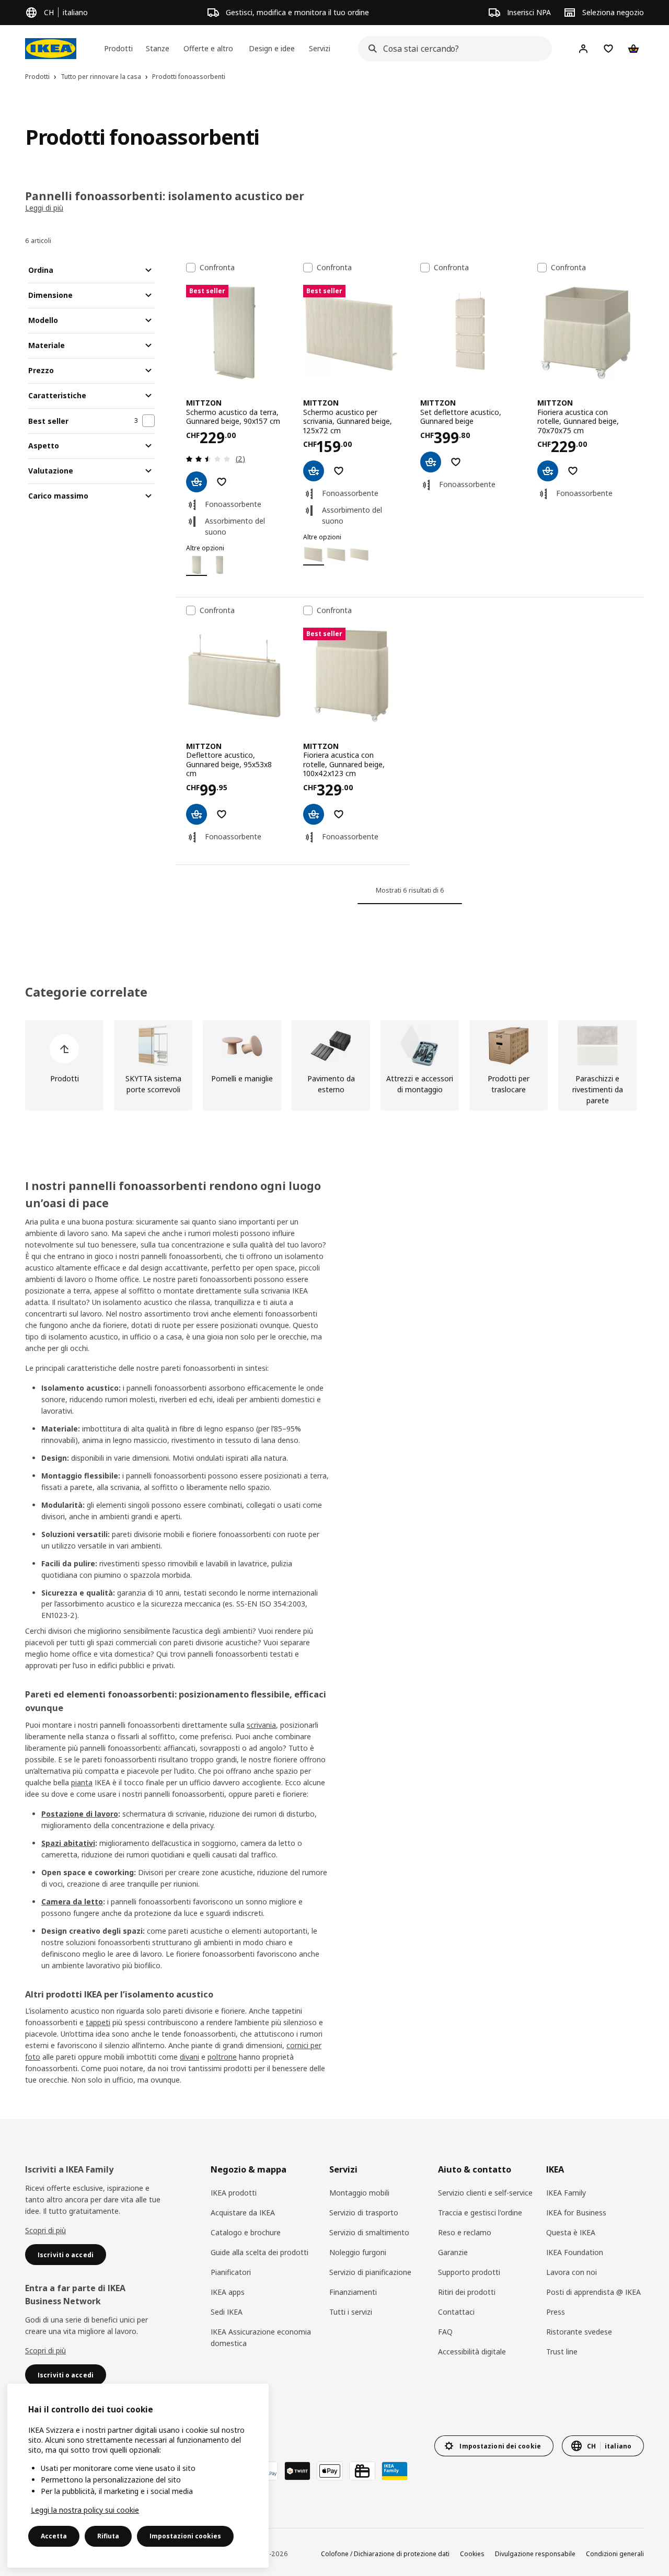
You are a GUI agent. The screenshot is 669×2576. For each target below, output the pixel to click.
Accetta (54, 2536)
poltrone (222, 2057)
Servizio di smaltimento (369, 2232)
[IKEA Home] (51, 49)
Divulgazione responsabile (535, 2554)
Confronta (217, 268)
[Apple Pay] (330, 2471)
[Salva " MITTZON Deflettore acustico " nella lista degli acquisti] (222, 814)
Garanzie (453, 2252)
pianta (82, 1782)
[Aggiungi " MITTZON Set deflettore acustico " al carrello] (431, 462)
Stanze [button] (158, 48)
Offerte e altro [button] (208, 48)
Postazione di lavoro (80, 1814)
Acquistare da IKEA (243, 2213)
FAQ (445, 2332)
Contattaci (456, 2312)
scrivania (261, 1725)
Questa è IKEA (571, 2232)
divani (189, 2057)
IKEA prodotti (234, 2193)
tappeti (98, 2022)
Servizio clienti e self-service (485, 2193)
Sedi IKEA (227, 2312)
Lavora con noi (572, 2272)
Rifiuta (108, 2536)
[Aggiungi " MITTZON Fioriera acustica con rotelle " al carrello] (548, 471)
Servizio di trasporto (364, 2213)
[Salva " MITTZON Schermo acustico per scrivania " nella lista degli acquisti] (339, 471)
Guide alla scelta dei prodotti (259, 2252)
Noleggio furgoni (358, 2252)
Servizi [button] (320, 48)
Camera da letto (72, 1902)
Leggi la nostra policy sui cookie (85, 2510)
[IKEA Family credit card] (395, 2471)
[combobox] (452, 49)
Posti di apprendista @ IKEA (593, 2292)
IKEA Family (566, 2193)
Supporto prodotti (469, 2272)
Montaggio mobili (359, 2193)
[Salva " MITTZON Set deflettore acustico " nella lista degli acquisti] (456, 462)
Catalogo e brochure (246, 2232)
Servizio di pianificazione (370, 2272)
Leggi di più (44, 208)
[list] (334, 1065)
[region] (138, 2476)
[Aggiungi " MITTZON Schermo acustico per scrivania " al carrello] (314, 471)
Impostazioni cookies (185, 2536)
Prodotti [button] (118, 48)
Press (556, 2312)
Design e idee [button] (272, 48)
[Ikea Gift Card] (362, 2471)
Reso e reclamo (465, 2232)
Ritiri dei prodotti (467, 2292)
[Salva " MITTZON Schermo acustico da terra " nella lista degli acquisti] (222, 482)
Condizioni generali (615, 2554)
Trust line (562, 2352)
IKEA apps (228, 2292)
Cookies (472, 2554)
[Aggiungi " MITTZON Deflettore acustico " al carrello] (197, 814)
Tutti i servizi (351, 2312)
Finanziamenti (353, 2292)
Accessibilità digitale (472, 2352)
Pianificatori (231, 2272)
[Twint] (297, 2471)
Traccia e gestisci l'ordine (480, 2213)
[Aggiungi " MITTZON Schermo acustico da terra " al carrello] (197, 482)
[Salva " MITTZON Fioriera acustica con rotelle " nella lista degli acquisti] (573, 471)
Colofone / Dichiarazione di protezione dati (385, 2554)
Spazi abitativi (68, 1843)
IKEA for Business (576, 2213)
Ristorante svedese (579, 2332)
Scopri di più (45, 2230)
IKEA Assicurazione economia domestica (261, 2337)
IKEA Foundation (575, 2252)
